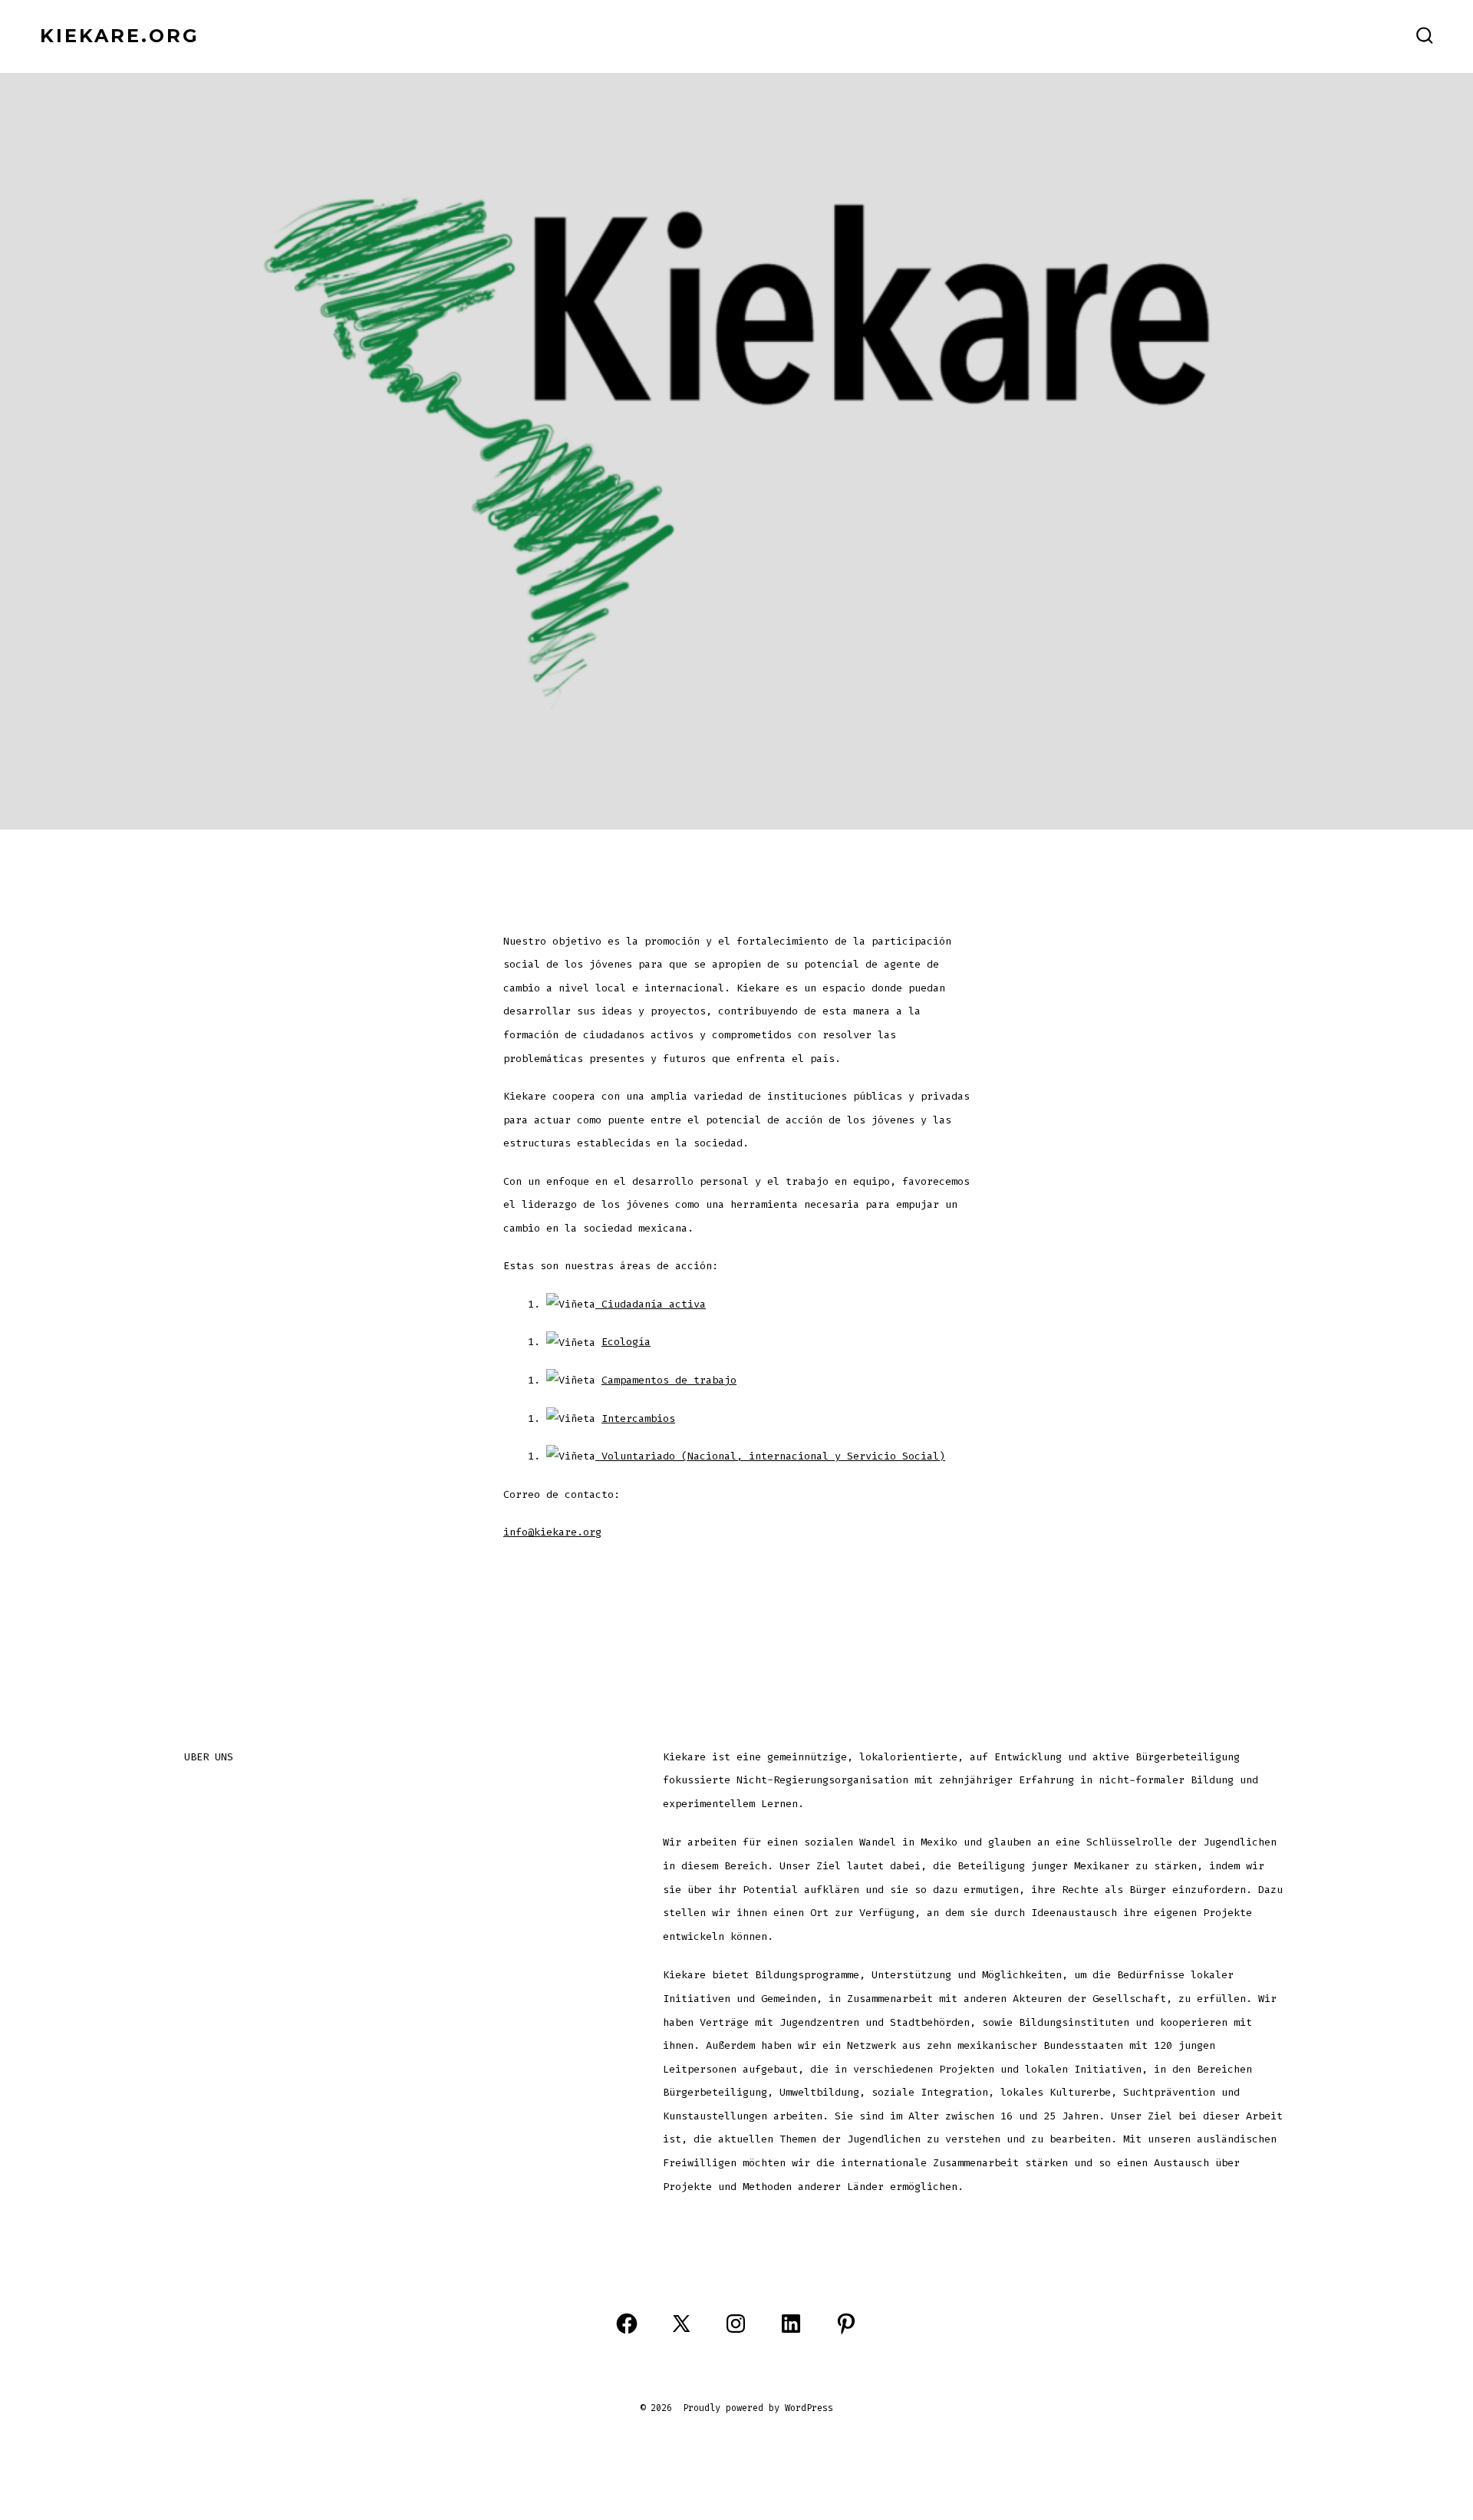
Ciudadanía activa (651, 1304)
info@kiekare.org (552, 1532)
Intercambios (638, 1418)
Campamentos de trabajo (669, 1380)
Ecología (626, 1342)
